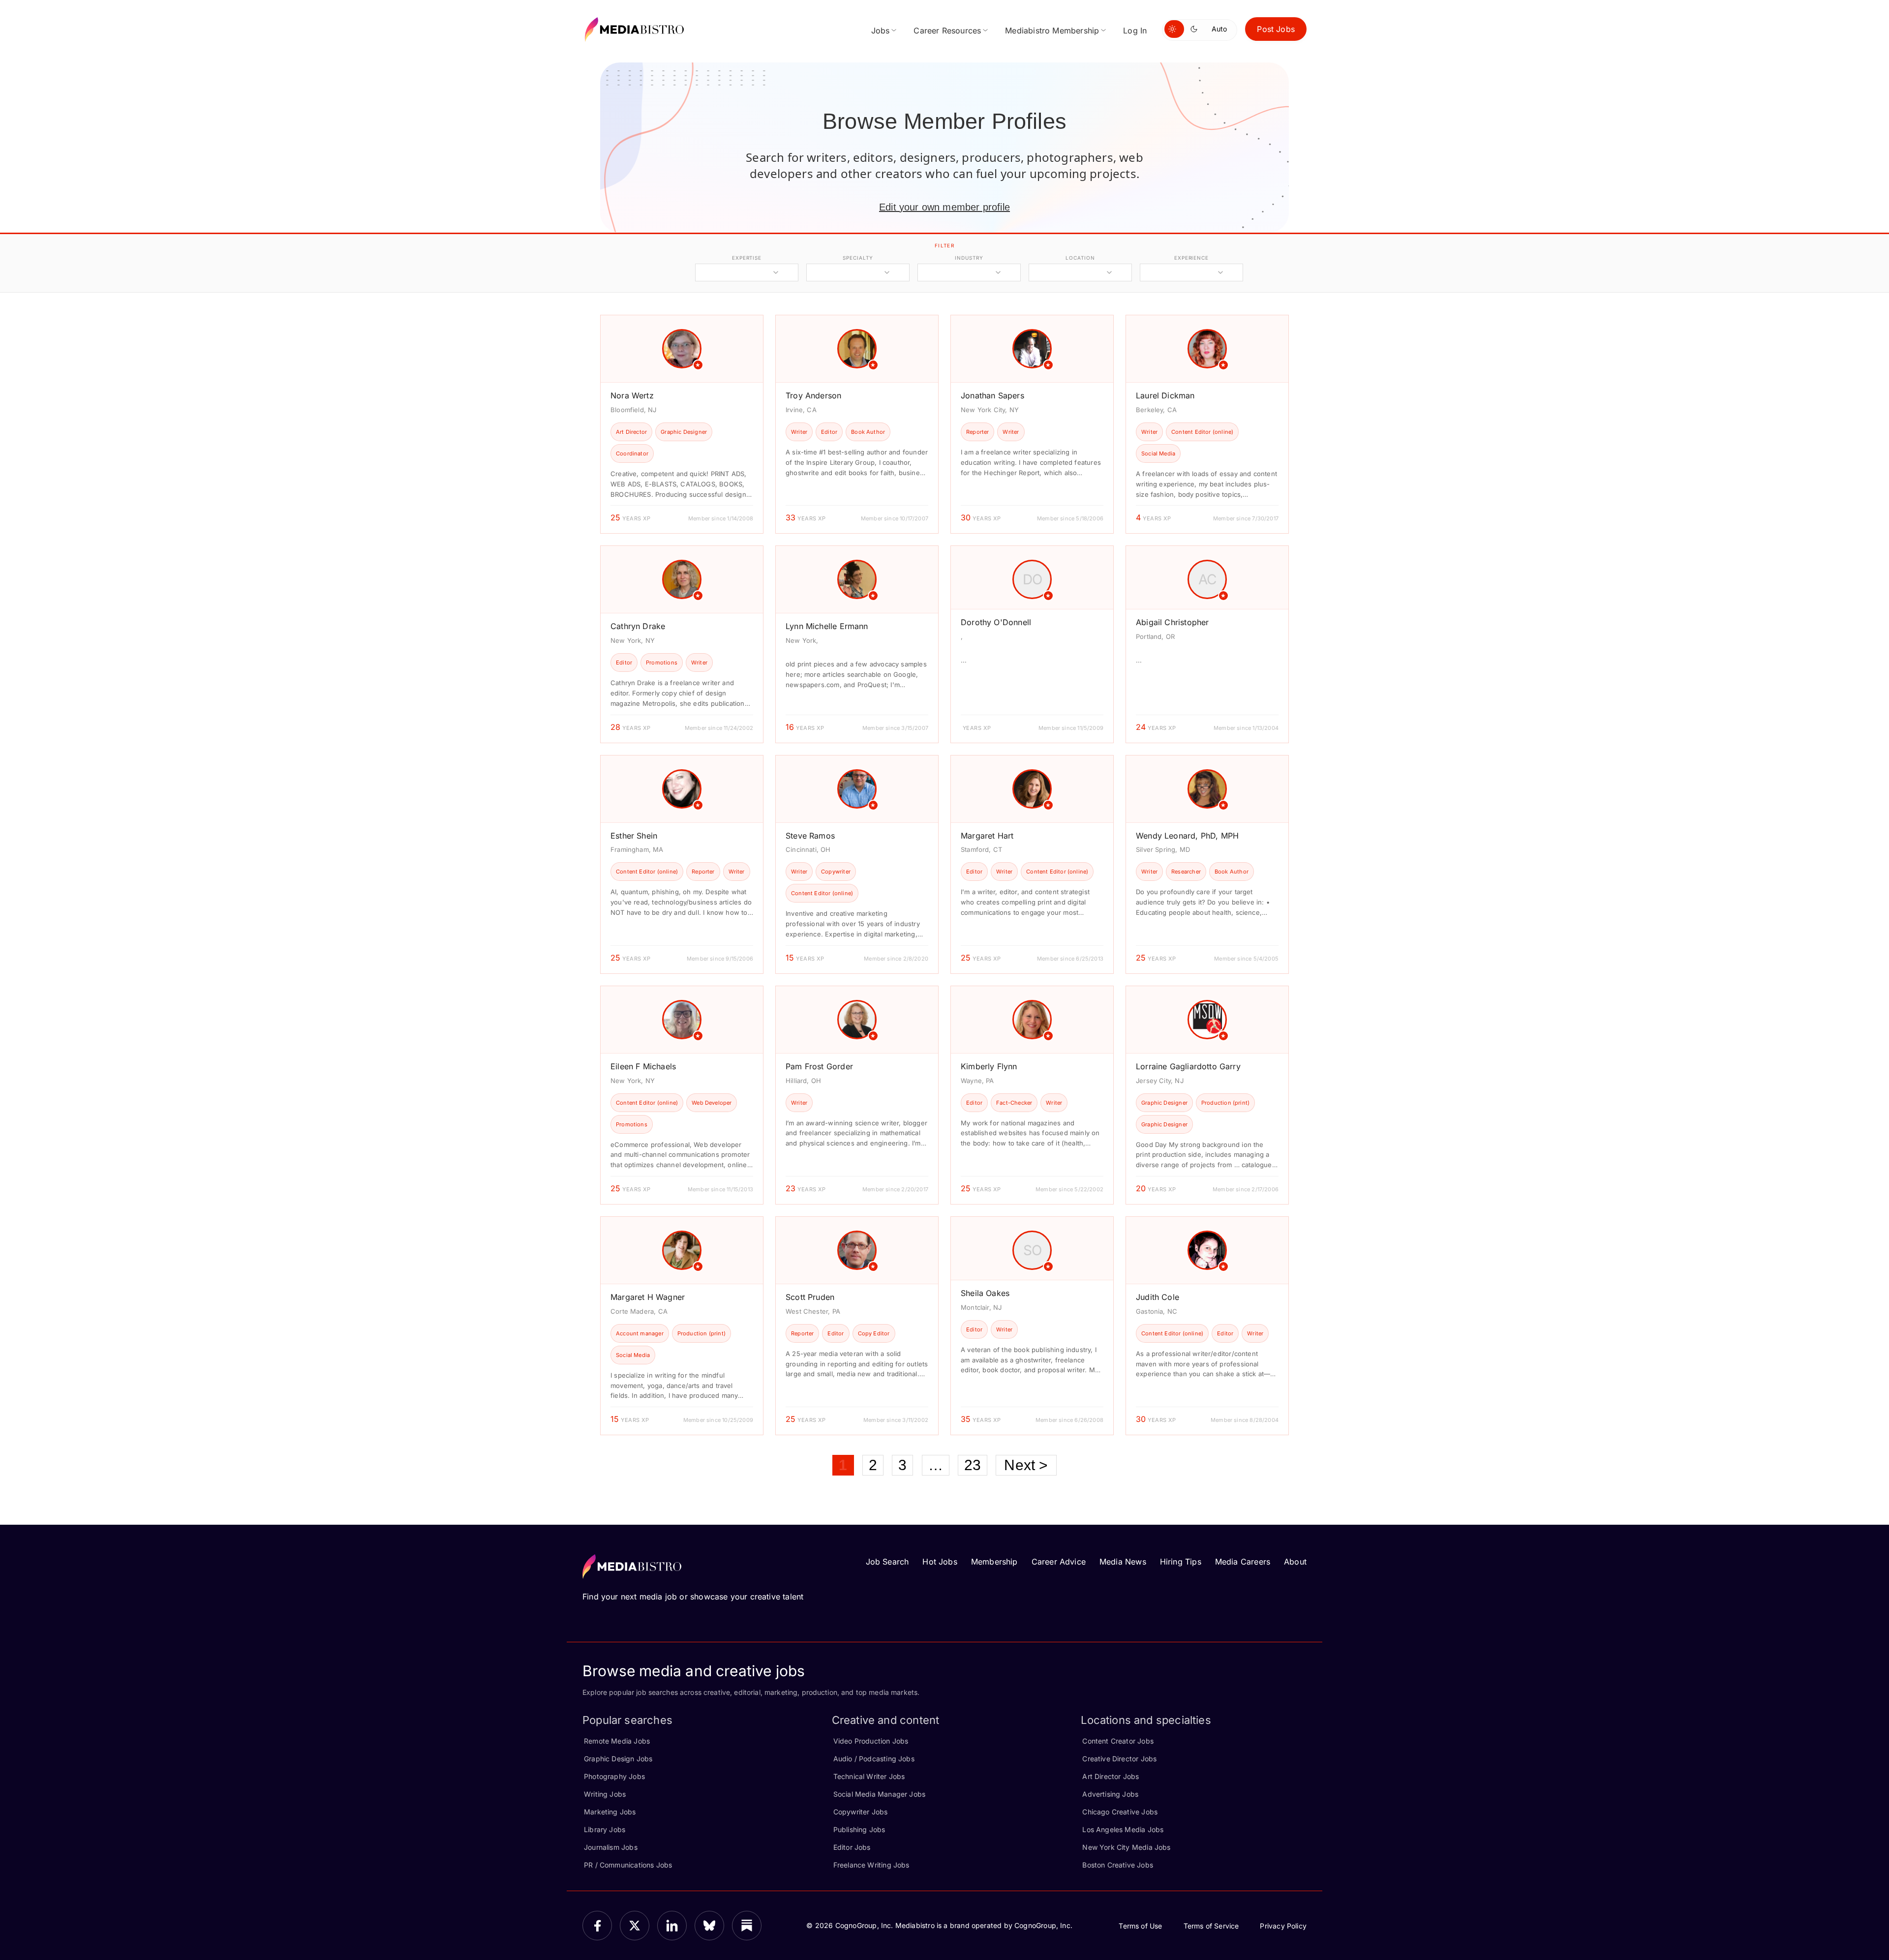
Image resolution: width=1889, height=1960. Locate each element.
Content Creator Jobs (1118, 1741)
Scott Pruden (810, 1297)
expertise (747, 258)
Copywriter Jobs (861, 1812)
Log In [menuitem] (1135, 30)
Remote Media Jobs (617, 1741)
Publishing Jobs (859, 1829)
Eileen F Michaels (643, 1066)
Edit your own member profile (944, 207)
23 (973, 1465)
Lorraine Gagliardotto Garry (1188, 1066)
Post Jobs (1276, 29)
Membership (994, 1562)
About (1295, 1562)
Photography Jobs (614, 1776)
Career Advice (1059, 1562)
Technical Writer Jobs (869, 1776)
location (1080, 258)
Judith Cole (1158, 1297)
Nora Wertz (632, 395)
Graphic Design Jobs (618, 1759)
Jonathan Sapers (992, 395)
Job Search (887, 1562)
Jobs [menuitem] (881, 30)
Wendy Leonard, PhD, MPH (1187, 836)
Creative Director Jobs (1119, 1759)
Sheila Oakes (985, 1293)
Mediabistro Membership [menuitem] (1052, 30)
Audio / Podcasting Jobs (874, 1759)
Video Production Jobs (871, 1741)
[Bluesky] (709, 1926)
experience (1191, 258)
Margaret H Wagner (648, 1297)
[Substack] (747, 1926)
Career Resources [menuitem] (947, 30)
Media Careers (1243, 1562)
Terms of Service (1211, 1926)
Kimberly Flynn (989, 1066)
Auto (1219, 29)
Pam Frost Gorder (819, 1066)
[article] (682, 424)
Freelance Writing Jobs (871, 1865)
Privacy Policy (1283, 1926)
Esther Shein (634, 836)
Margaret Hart (987, 836)
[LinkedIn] (672, 1926)
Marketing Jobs (610, 1812)
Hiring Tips (1181, 1562)
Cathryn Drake (638, 626)
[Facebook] (597, 1926)
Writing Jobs (605, 1794)
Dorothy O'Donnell (996, 622)
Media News (1123, 1562)
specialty (858, 258)
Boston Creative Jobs (1118, 1865)
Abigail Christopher (1172, 622)
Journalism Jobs (611, 1847)
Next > (1026, 1465)
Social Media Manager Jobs (880, 1794)
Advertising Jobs (1110, 1794)
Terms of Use (1140, 1926)
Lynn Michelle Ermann (827, 626)
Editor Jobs (852, 1847)
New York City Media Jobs (1126, 1847)
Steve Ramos (810, 836)
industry (969, 258)
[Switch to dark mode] (1196, 29)
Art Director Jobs (1111, 1776)
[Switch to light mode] (1174, 29)
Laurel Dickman (1165, 395)
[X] (635, 1926)
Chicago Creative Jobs (1120, 1812)
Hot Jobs (940, 1562)
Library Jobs (605, 1829)
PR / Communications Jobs (628, 1865)
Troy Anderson (813, 395)
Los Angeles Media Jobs (1123, 1829)
